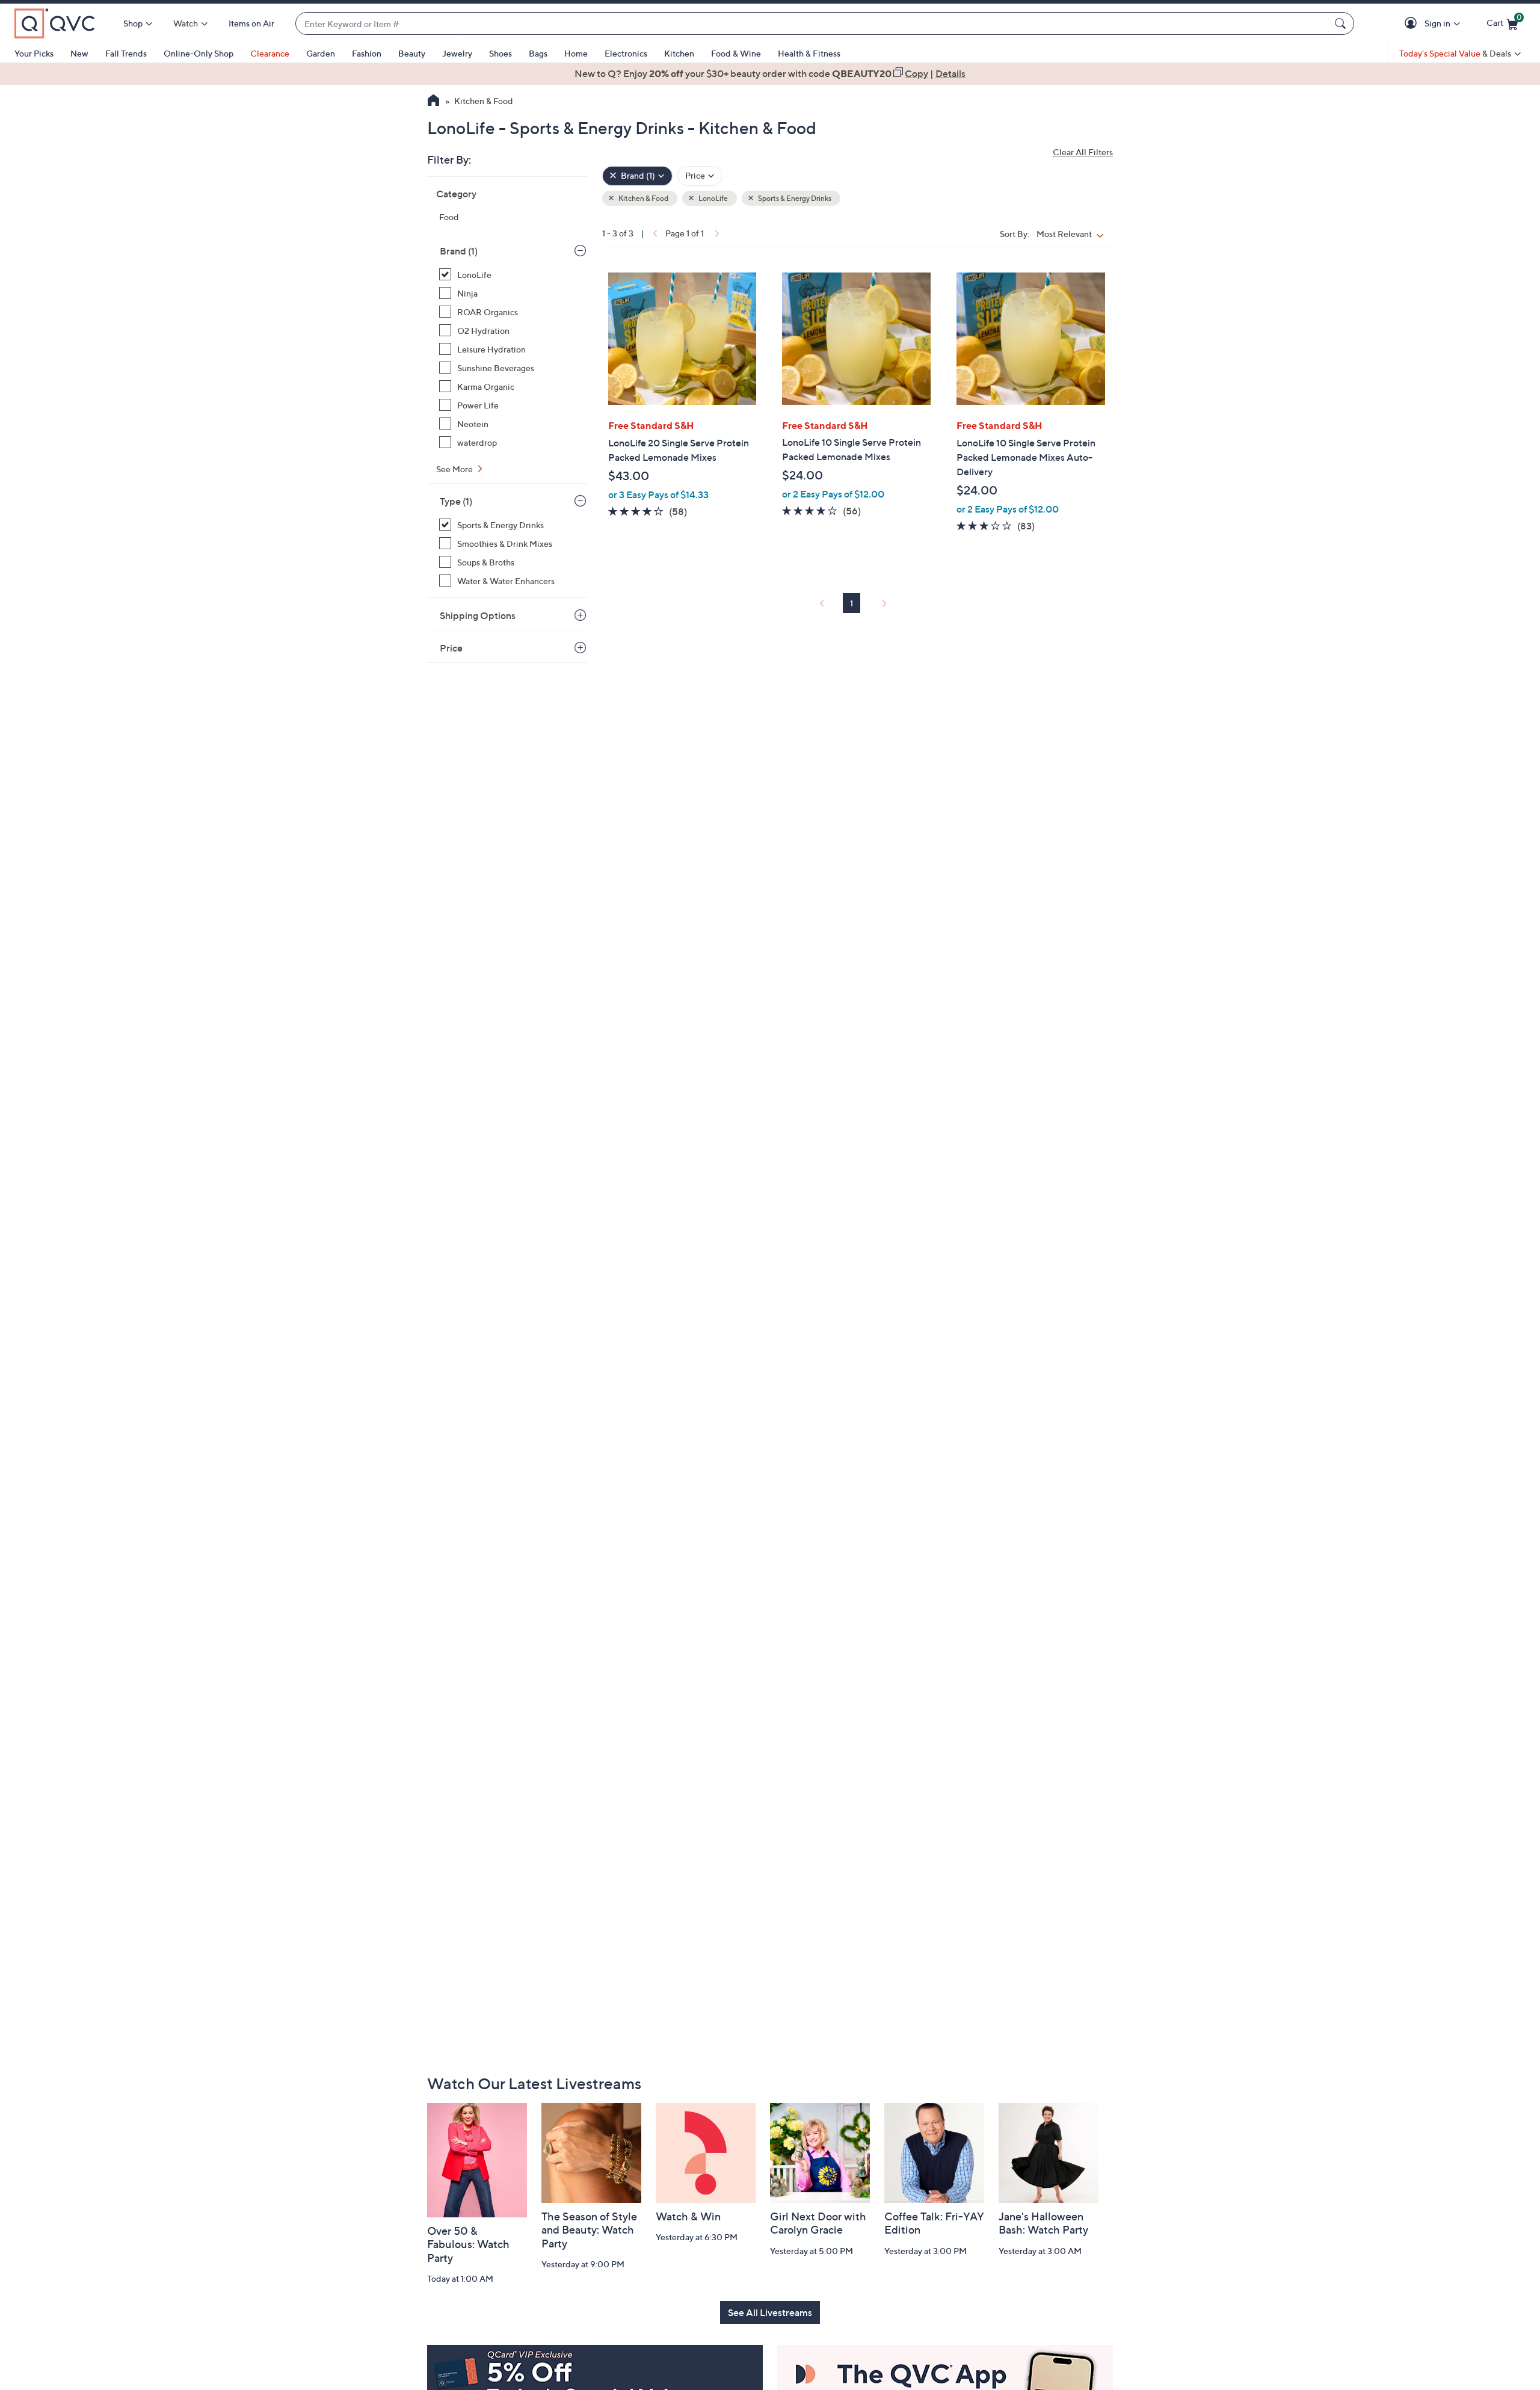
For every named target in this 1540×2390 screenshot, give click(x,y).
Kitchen (679, 53)
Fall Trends (126, 53)
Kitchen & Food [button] (643, 198)
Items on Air (251, 23)
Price (451, 648)
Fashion (367, 53)
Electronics (626, 53)
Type (456, 501)
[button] (1413, 24)
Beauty (412, 53)
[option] (770, 73)
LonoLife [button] (713, 198)
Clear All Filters (1083, 152)
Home (576, 53)
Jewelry (457, 53)
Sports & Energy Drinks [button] (794, 198)
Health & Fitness (809, 53)
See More (455, 469)
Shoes (500, 53)
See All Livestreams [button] (770, 2312)
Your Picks (34, 53)
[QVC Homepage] (433, 102)
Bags (538, 53)
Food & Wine (736, 53)
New (79, 53)
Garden (321, 53)
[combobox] (813, 24)
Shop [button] (133, 23)
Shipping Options (478, 615)
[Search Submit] (1342, 23)
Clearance (270, 53)
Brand (459, 251)
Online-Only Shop (199, 53)
